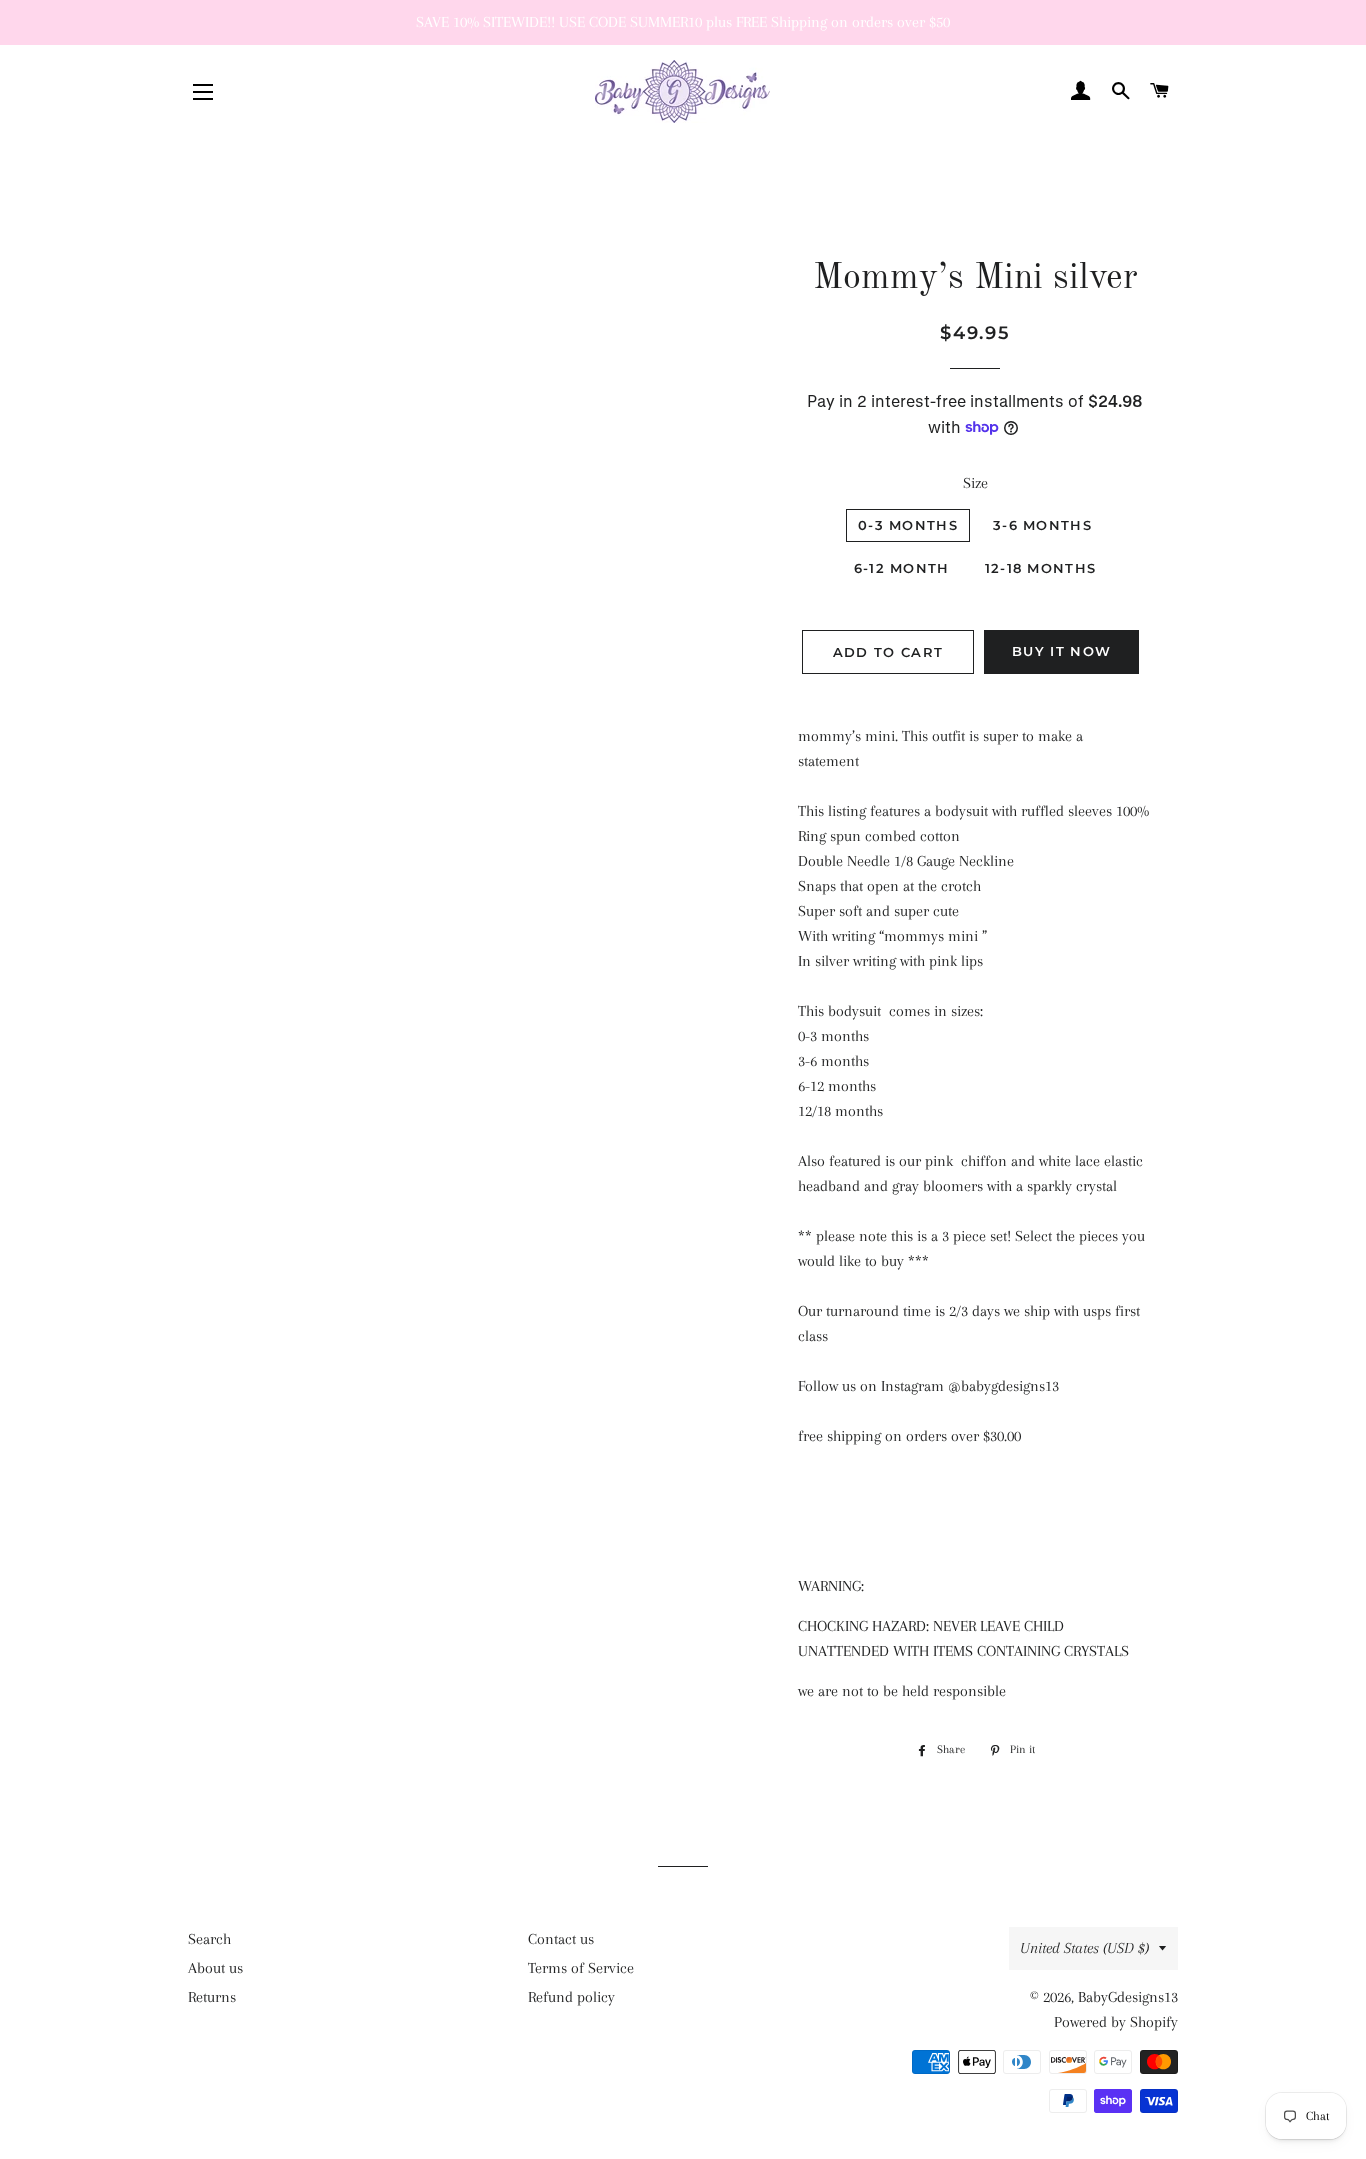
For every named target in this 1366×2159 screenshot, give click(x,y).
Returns (212, 1997)
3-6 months (1042, 525)
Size (975, 483)
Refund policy (571, 1997)
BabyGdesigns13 (1128, 1997)
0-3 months (908, 525)
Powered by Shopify (1116, 2022)
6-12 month (902, 568)
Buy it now (1061, 651)
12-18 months (1041, 568)
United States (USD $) (1084, 1948)
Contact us (561, 1939)
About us (215, 1968)
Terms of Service (581, 1968)
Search (209, 1939)
